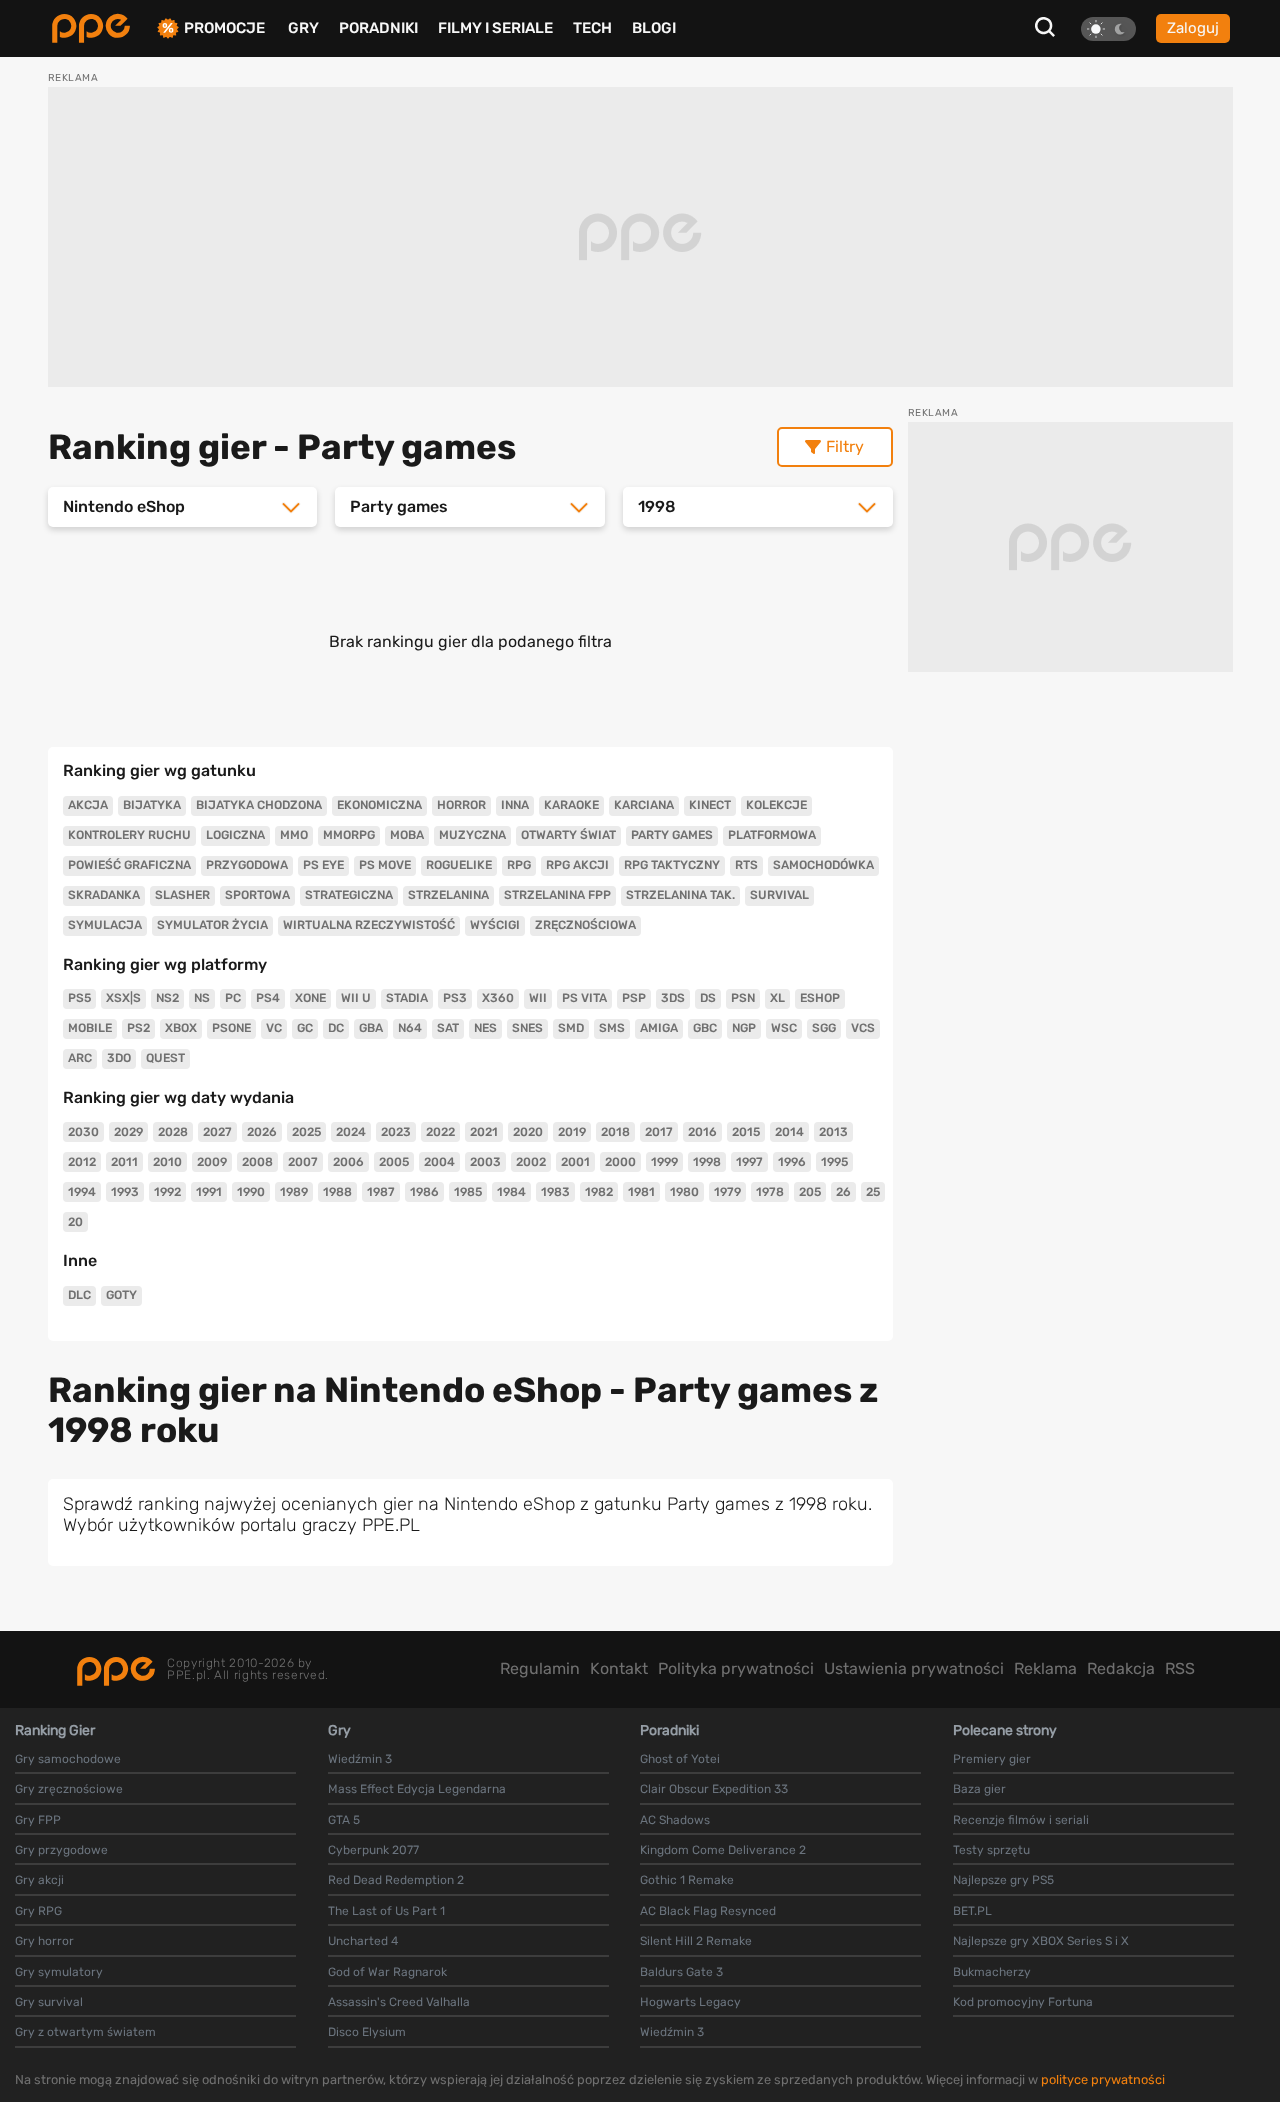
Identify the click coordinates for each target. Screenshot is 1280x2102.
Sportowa (257, 895)
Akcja (88, 805)
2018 (615, 1132)
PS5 (79, 998)
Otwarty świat (568, 835)
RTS (746, 865)
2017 (659, 1132)
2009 (212, 1162)
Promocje (224, 28)
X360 (498, 998)
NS (202, 998)
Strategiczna (349, 895)
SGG (824, 1028)
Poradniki (378, 28)
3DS (673, 998)
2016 (702, 1132)
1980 (684, 1192)
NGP (744, 1028)
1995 (834, 1162)
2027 (217, 1132)
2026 (262, 1132)
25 (873, 1192)
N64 (410, 1028)
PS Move (385, 865)
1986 (424, 1192)
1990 (251, 1192)
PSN (743, 998)
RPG (519, 865)
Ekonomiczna (379, 805)
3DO (119, 1058)
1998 (707, 1162)
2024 (351, 1132)
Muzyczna (472, 835)
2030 (83, 1132)
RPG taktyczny (672, 865)
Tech (592, 28)
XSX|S (123, 998)
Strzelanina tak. (680, 895)
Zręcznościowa (585, 925)
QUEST (165, 1058)
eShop (820, 998)
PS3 (455, 998)
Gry (303, 28)
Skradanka (104, 895)
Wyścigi (495, 925)
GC (305, 1028)
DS (708, 998)
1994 (82, 1192)
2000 (620, 1162)
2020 (528, 1132)
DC (336, 1028)
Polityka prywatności (736, 1668)
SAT (448, 1028)
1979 (727, 1192)
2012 (82, 1162)
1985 (468, 1192)
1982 (599, 1192)
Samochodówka (823, 865)
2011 (124, 1162)
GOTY (121, 1295)
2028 (173, 1132)
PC (233, 998)
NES (485, 1028)
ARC (80, 1058)
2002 (531, 1162)
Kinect (710, 805)
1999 (664, 1162)
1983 (555, 1192)
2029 (128, 1132)
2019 (572, 1132)
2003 (485, 1162)
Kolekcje (776, 805)
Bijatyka (152, 805)
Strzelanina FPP (557, 895)
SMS (612, 1028)
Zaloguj (1193, 28)
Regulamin (540, 1668)
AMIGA (659, 1028)
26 (843, 1192)
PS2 (138, 1028)
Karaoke (571, 805)
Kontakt (619, 1668)
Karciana (644, 805)
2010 (167, 1162)
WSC (784, 1028)
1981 (641, 1192)
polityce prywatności (1103, 2079)
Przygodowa (247, 865)
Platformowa (772, 835)
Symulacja (105, 925)
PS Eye (323, 865)
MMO (294, 835)
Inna (515, 805)
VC (274, 1028)
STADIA (407, 998)
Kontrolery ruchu (129, 835)
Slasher (182, 895)
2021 (484, 1132)
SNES (527, 1028)
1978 (770, 1192)
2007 (303, 1162)
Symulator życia (212, 925)
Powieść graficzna (129, 865)
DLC (79, 1295)
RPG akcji (577, 865)
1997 (749, 1162)
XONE (310, 998)
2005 (394, 1162)
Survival (779, 895)
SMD (571, 1028)
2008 (257, 1162)
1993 (125, 1192)
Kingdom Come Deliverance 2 (723, 1850)
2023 (396, 1132)
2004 (439, 1162)
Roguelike (459, 865)
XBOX (181, 1028)
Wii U (356, 998)
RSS (1180, 1668)
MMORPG (349, 835)
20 (75, 1222)
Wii (538, 998)
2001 (575, 1162)
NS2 (167, 998)
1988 (337, 1192)
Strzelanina (448, 895)
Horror (461, 805)
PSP (634, 998)
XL (777, 998)
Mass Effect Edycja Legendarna (417, 1789)
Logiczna (235, 835)
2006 (348, 1162)
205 (810, 1192)
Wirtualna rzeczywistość (369, 925)
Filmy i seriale (495, 28)
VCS (863, 1028)
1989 (294, 1192)
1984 (511, 1192)
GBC (705, 1028)
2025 (306, 1132)
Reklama (1045, 1668)
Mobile (90, 1028)
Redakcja (1121, 1668)
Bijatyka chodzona (259, 805)
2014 (789, 1132)
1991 (209, 1192)
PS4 (268, 998)
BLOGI (654, 28)
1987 (381, 1192)
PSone (231, 1028)
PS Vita (584, 998)
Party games (672, 835)
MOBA (407, 835)
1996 (792, 1162)
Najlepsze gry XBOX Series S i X (1041, 1941)
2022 (440, 1132)
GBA (371, 1028)
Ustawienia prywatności (914, 1668)
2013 (833, 1132)
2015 (746, 1132)
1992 (167, 1192)
